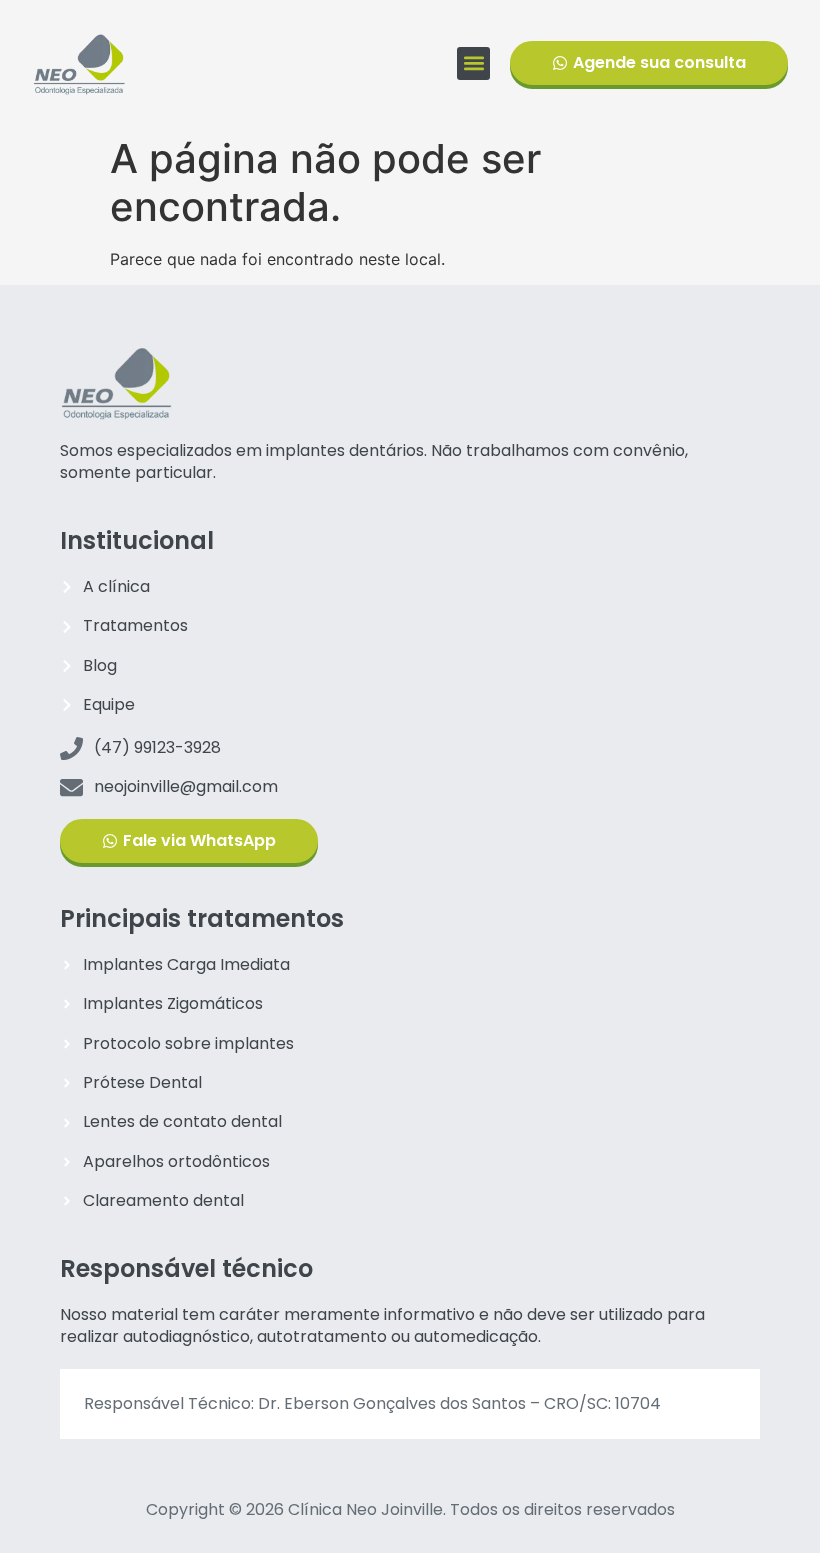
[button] (473, 63)
